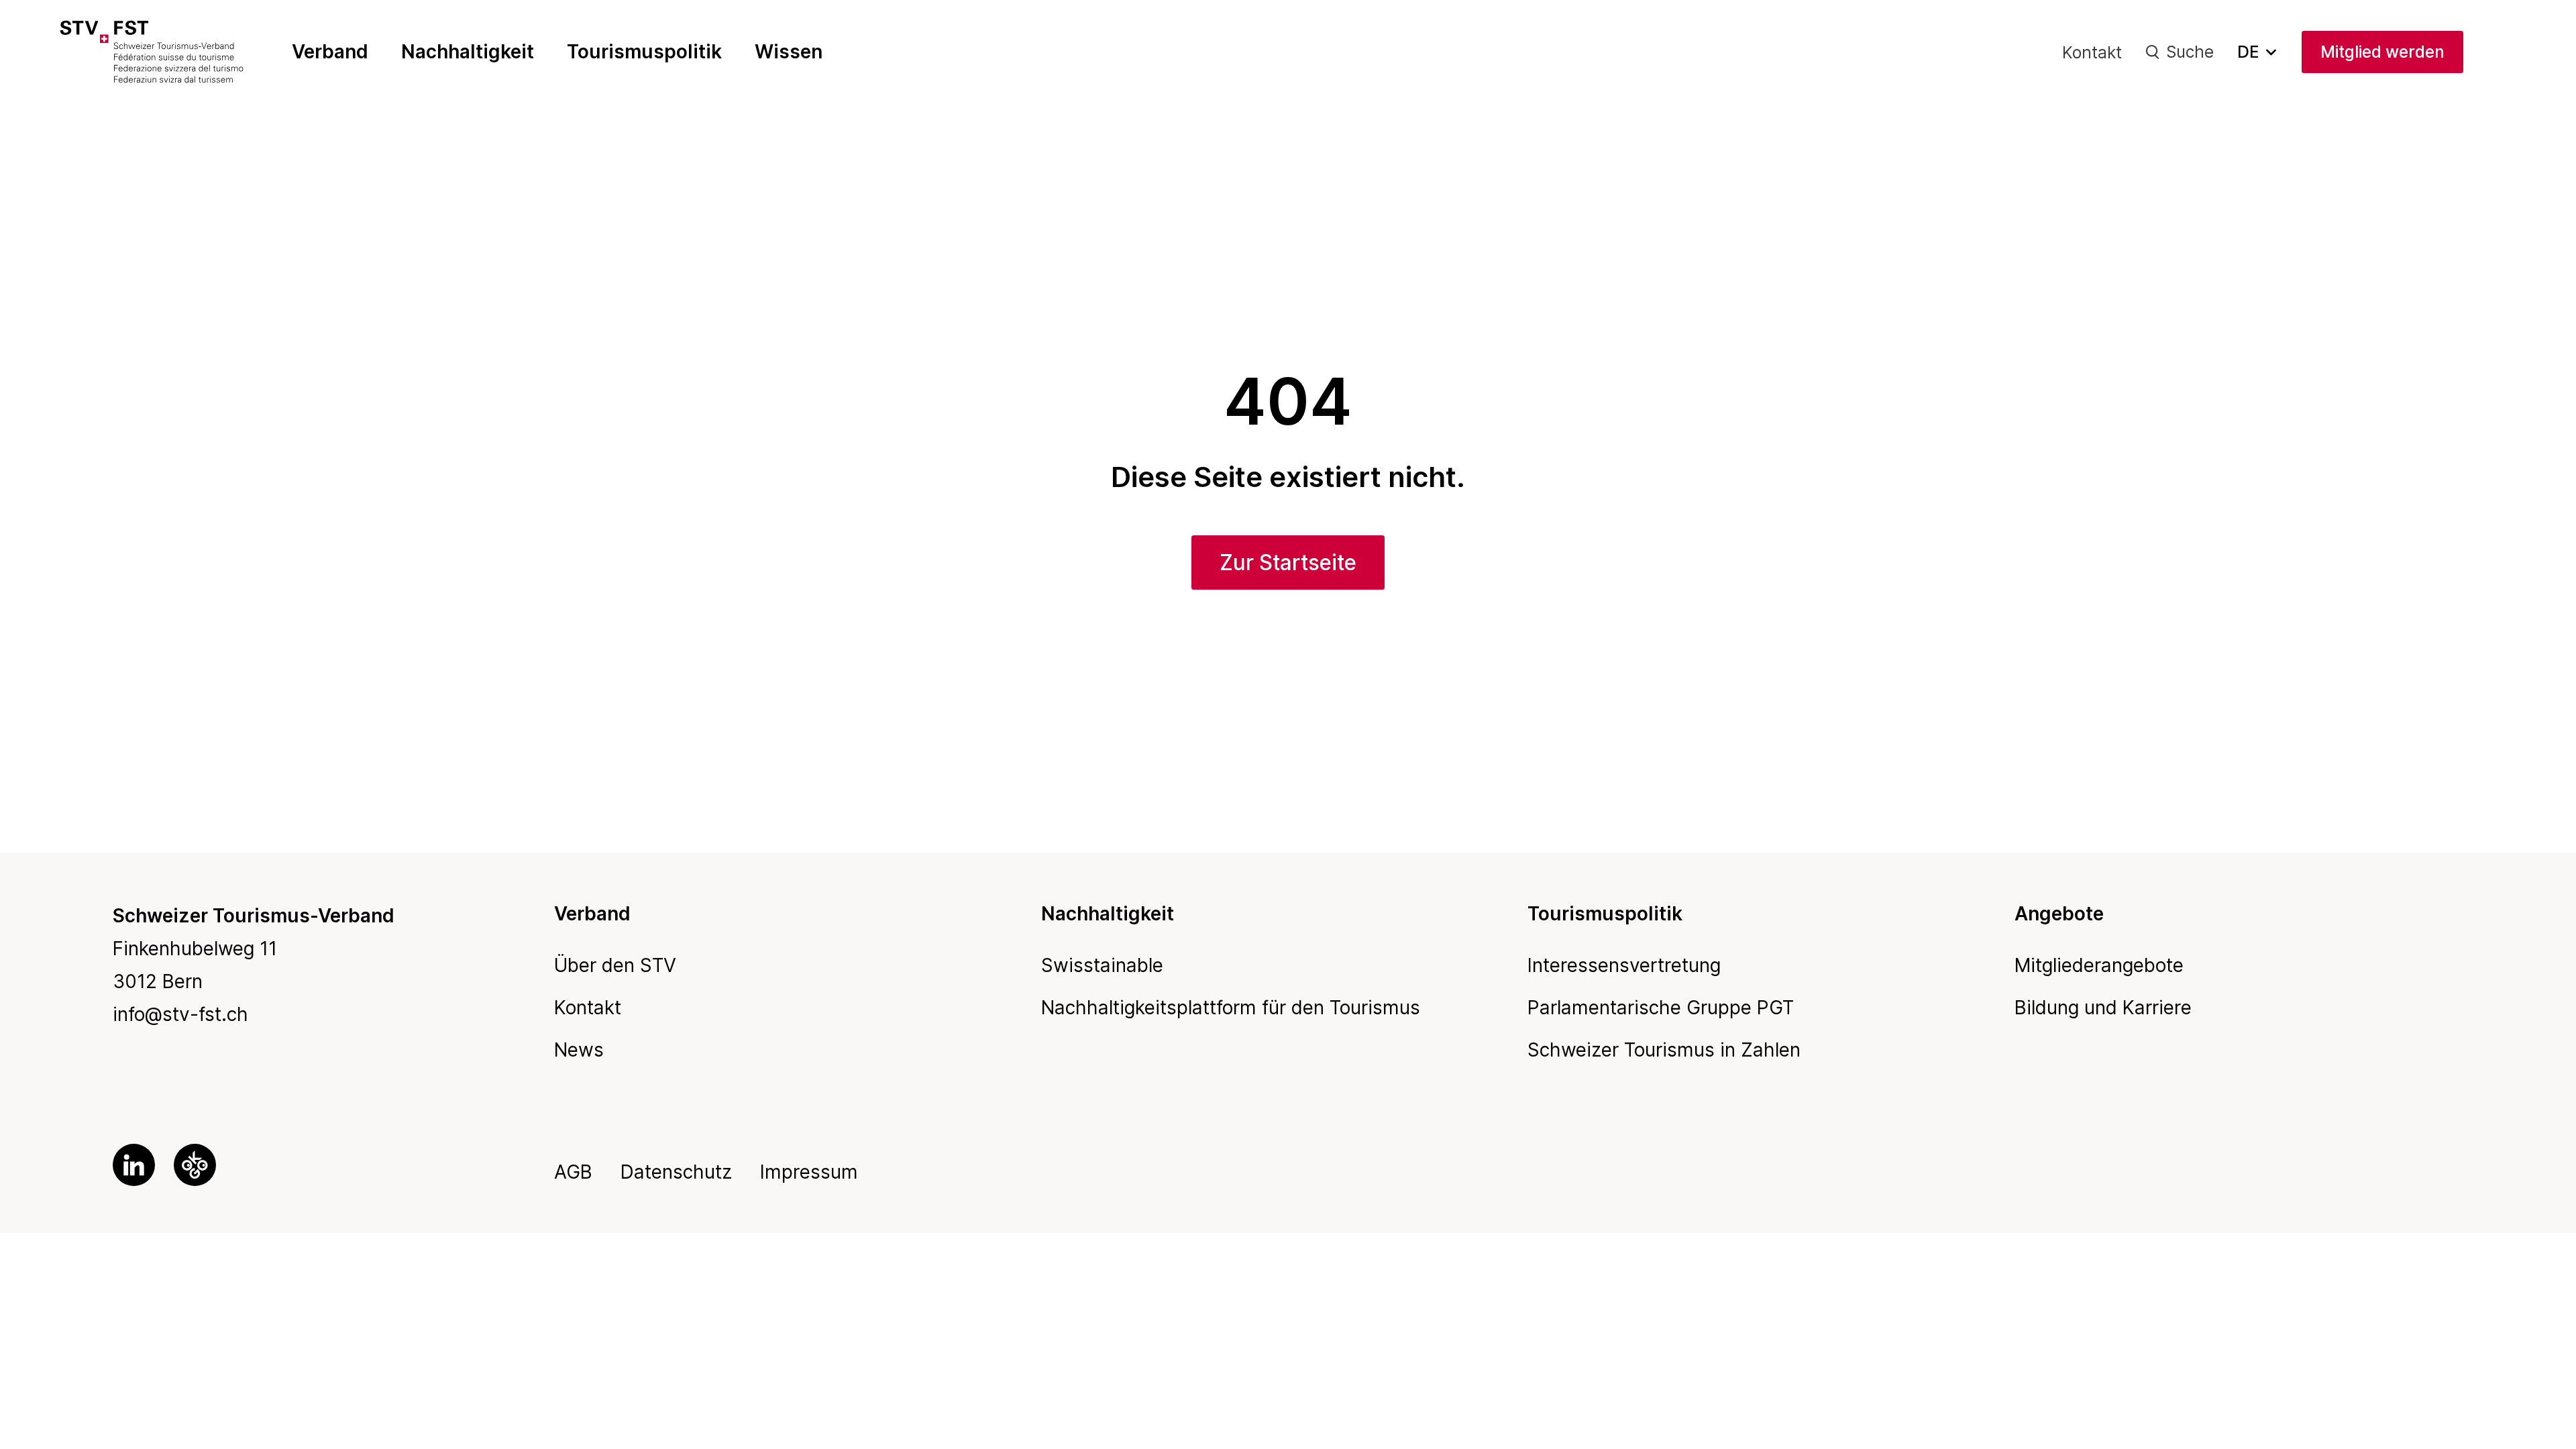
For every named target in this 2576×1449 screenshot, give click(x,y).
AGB (573, 1172)
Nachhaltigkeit (468, 52)
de (2248, 52)
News (579, 1050)
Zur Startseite (1288, 562)
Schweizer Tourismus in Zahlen (1664, 1050)
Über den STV (615, 965)
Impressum (809, 1172)
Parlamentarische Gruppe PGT (1661, 1008)
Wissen (789, 52)
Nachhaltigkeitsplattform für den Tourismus (1231, 1008)
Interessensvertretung (1624, 965)
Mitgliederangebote (2099, 965)
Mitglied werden (2382, 52)
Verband (330, 52)
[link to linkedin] (134, 1165)
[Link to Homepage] (179, 52)
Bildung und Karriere (2103, 1008)
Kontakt (2092, 52)
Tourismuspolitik (644, 52)
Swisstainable (1102, 965)
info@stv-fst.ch (180, 1014)
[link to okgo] (195, 1165)
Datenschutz (676, 1172)
